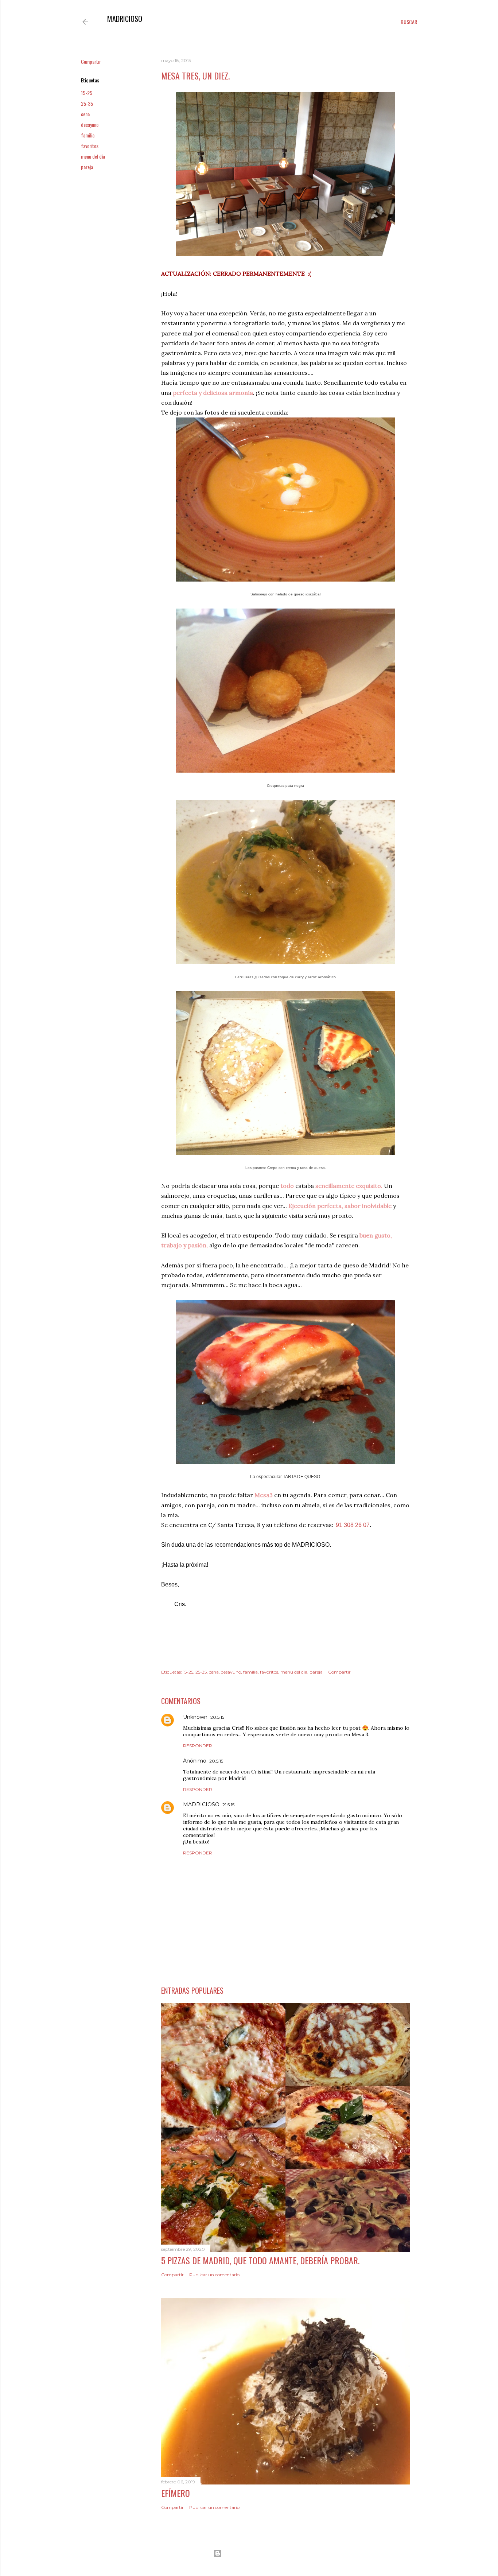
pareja (87, 167)
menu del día (93, 156)
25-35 (87, 103)
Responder (198, 1746)
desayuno (90, 125)
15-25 (87, 93)
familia (88, 135)
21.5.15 (228, 1805)
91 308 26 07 (353, 1525)
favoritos (90, 146)
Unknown (195, 1717)
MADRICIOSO (125, 19)
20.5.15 (217, 1717)
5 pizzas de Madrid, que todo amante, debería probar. (260, 2260)
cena (85, 114)
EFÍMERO (176, 2493)
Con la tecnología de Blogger (255, 2553)
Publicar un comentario (214, 2275)
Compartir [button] (91, 61)
